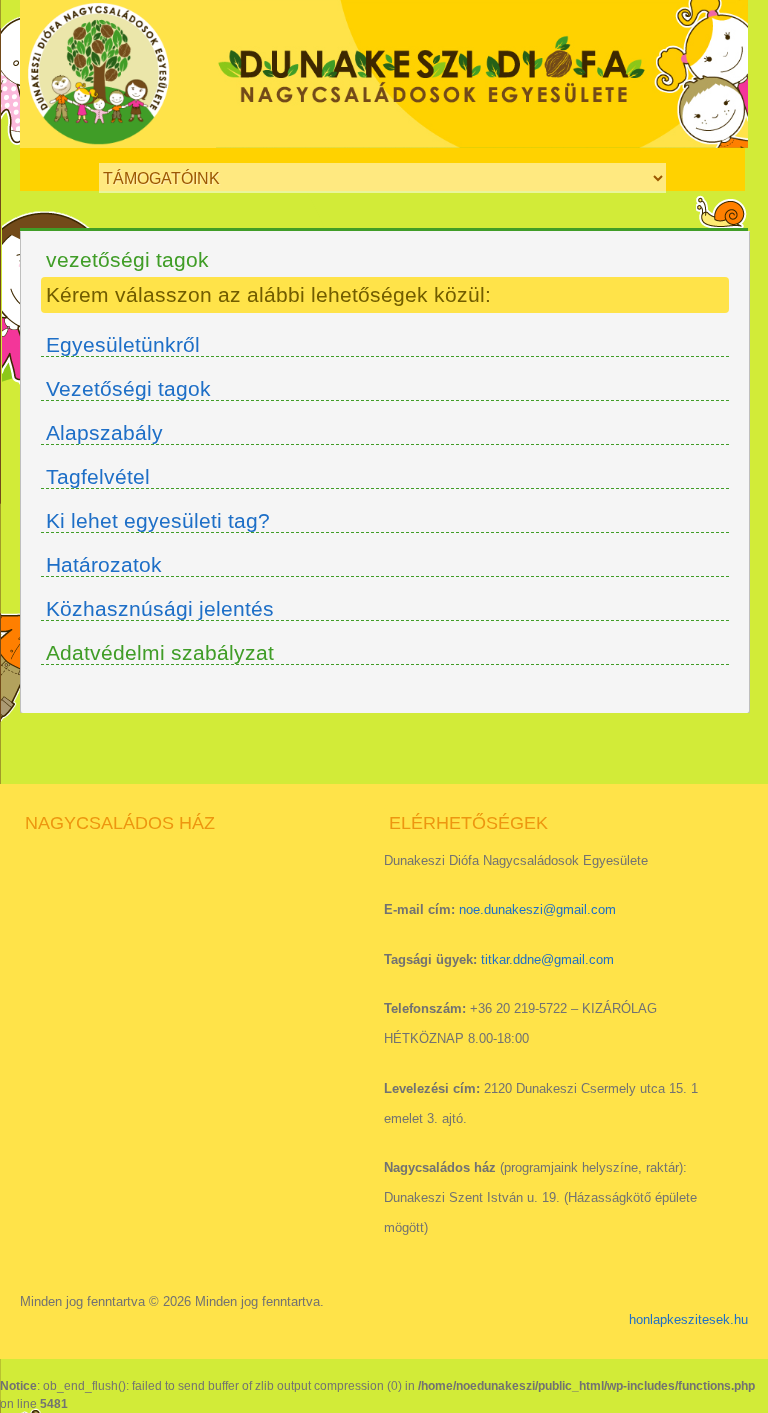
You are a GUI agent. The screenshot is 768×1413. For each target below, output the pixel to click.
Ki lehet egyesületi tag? (158, 520)
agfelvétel (103, 476)
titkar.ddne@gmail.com (547, 959)
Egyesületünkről (123, 344)
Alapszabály (104, 432)
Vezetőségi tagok (128, 388)
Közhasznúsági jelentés (160, 608)
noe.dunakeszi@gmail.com (537, 909)
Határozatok (104, 564)
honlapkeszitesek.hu (688, 1319)
